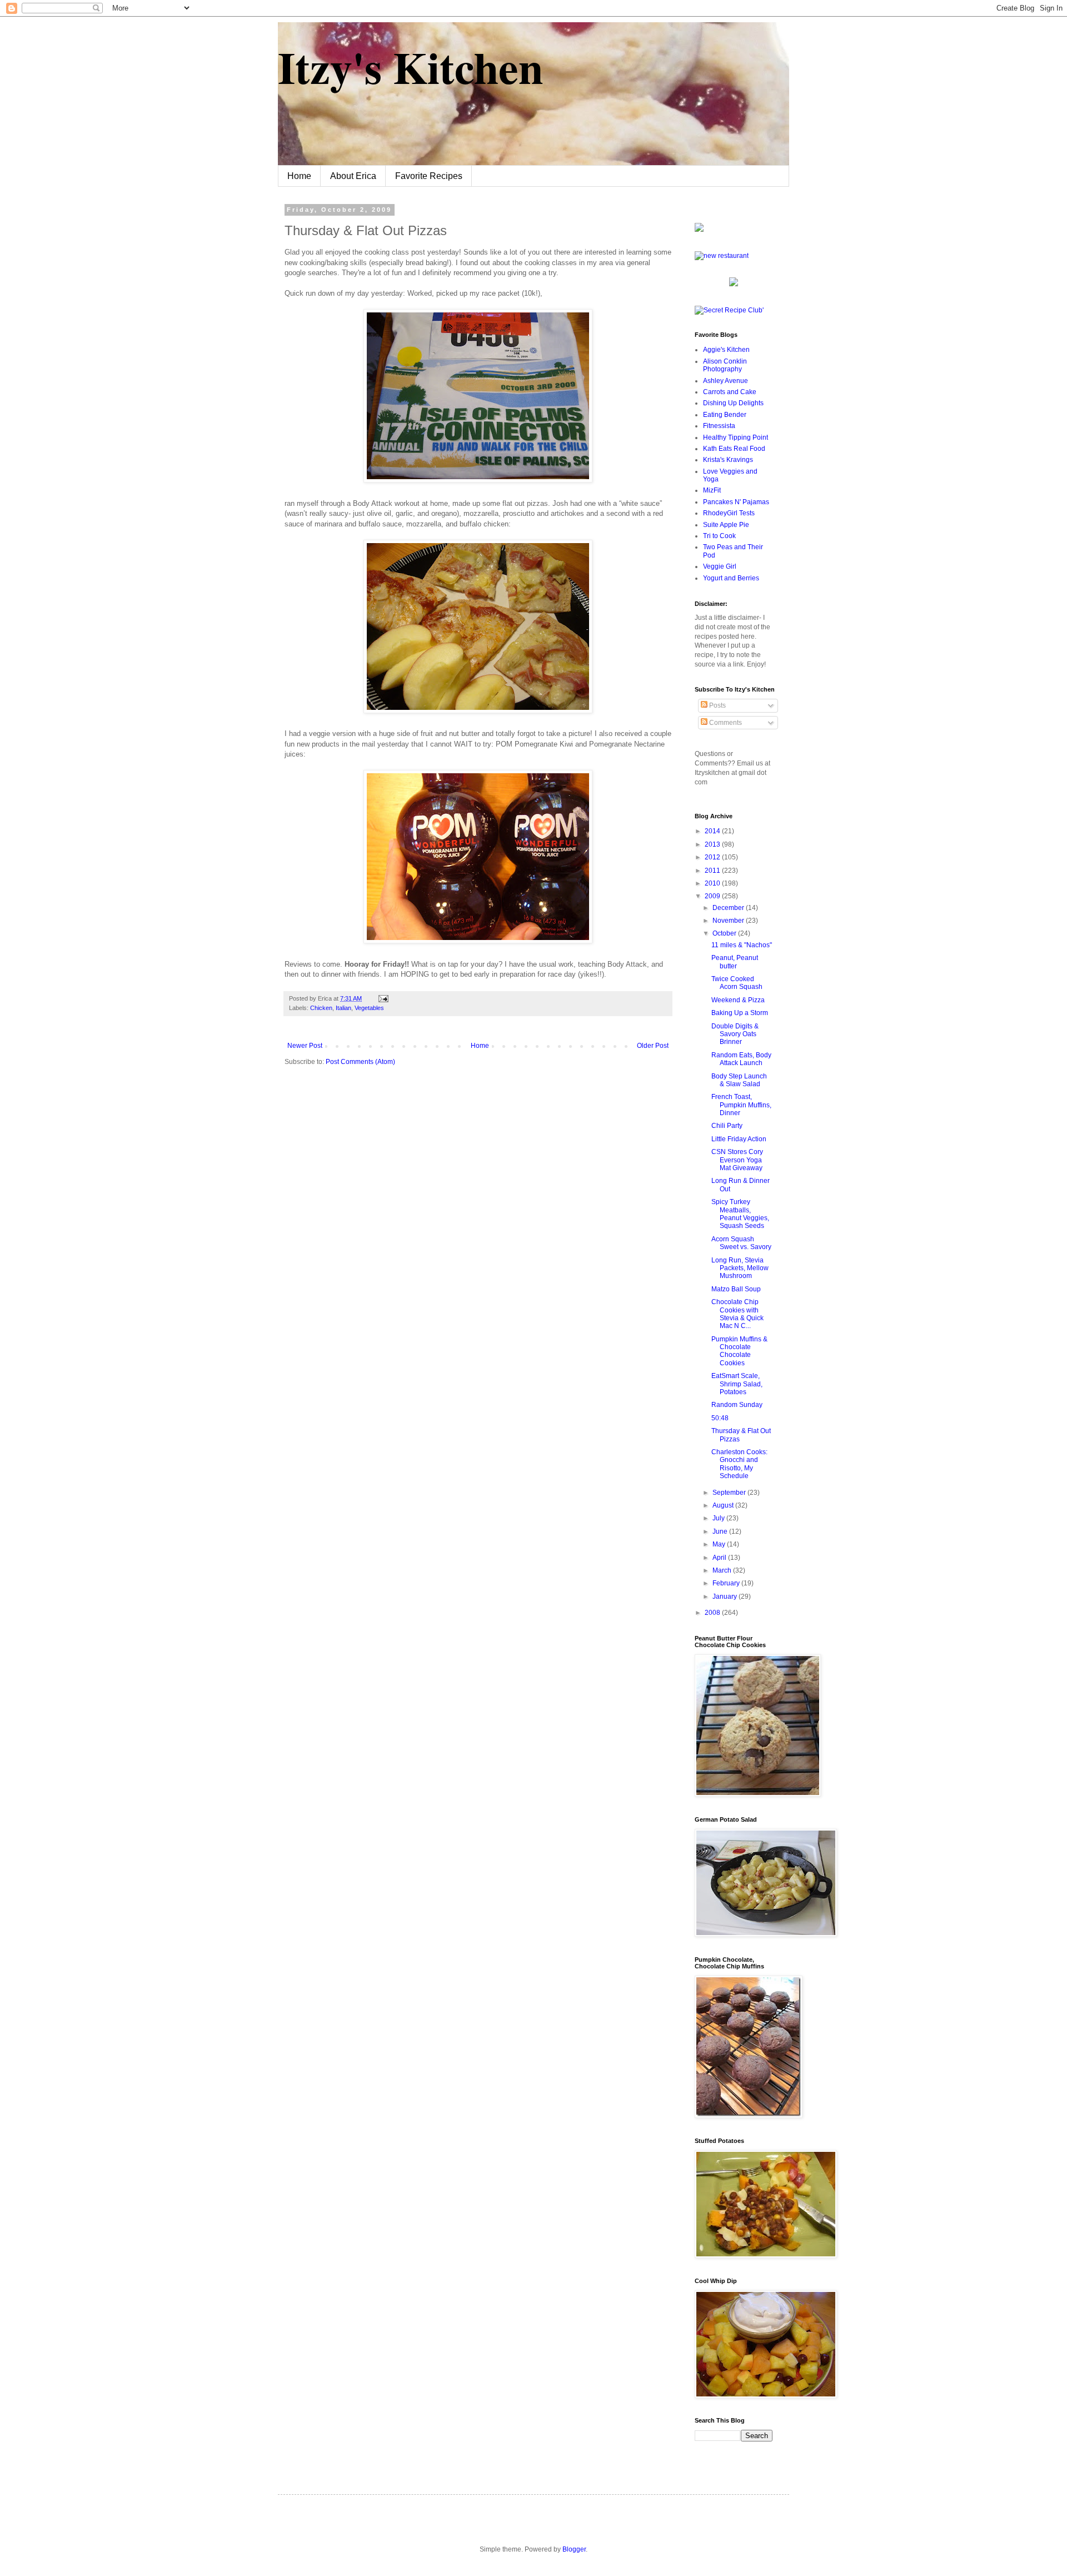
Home (299, 176)
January (726, 1597)
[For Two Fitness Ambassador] (699, 230)
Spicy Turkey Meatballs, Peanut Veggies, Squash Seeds (740, 1214)
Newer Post (305, 1046)
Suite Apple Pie (726, 525)
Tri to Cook (719, 536)
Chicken (321, 1008)
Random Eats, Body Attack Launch (741, 1059)
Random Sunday (737, 1405)
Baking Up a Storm (740, 1013)
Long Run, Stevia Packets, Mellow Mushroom (740, 1268)
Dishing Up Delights (733, 403)
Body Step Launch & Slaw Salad (739, 1080)
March (723, 1570)
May (720, 1544)
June (721, 1531)
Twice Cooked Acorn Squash (737, 983)
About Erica (353, 176)
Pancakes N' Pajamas (736, 502)
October (725, 933)
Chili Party (727, 1126)
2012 (713, 857)
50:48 (720, 1418)
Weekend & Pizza (738, 1000)
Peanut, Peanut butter (735, 962)
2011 (713, 871)
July (719, 1518)
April (720, 1558)
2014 (713, 831)
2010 (713, 883)
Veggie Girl (720, 566)
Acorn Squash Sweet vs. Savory (741, 1243)
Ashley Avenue (726, 381)
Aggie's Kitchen (726, 350)
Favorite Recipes (429, 176)
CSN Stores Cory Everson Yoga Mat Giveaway (737, 1160)
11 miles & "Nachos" (742, 945)
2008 (713, 1613)
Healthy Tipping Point (736, 437)
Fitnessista (719, 426)
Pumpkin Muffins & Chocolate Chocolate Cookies (739, 1351)
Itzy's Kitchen (410, 67)
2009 (713, 896)
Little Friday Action (739, 1139)
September (730, 1493)
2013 (713, 844)
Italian (343, 1008)
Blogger (574, 2549)
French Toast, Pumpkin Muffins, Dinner (741, 1105)
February (727, 1583)
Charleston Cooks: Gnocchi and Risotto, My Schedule (739, 1464)
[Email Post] (382, 998)
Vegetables (369, 1008)
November (729, 921)
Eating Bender (725, 415)
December (729, 908)
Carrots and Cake (730, 392)
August (724, 1505)
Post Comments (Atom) (360, 1062)
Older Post (653, 1046)
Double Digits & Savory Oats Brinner (735, 1034)
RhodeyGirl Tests (729, 513)
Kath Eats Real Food (734, 449)
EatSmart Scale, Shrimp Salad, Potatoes (737, 1384)
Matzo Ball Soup (736, 1289)
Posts (717, 705)
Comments (725, 723)
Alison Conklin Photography (725, 365)
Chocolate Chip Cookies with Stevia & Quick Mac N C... (737, 1314)
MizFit (712, 490)
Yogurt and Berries (731, 578)
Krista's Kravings (728, 460)
